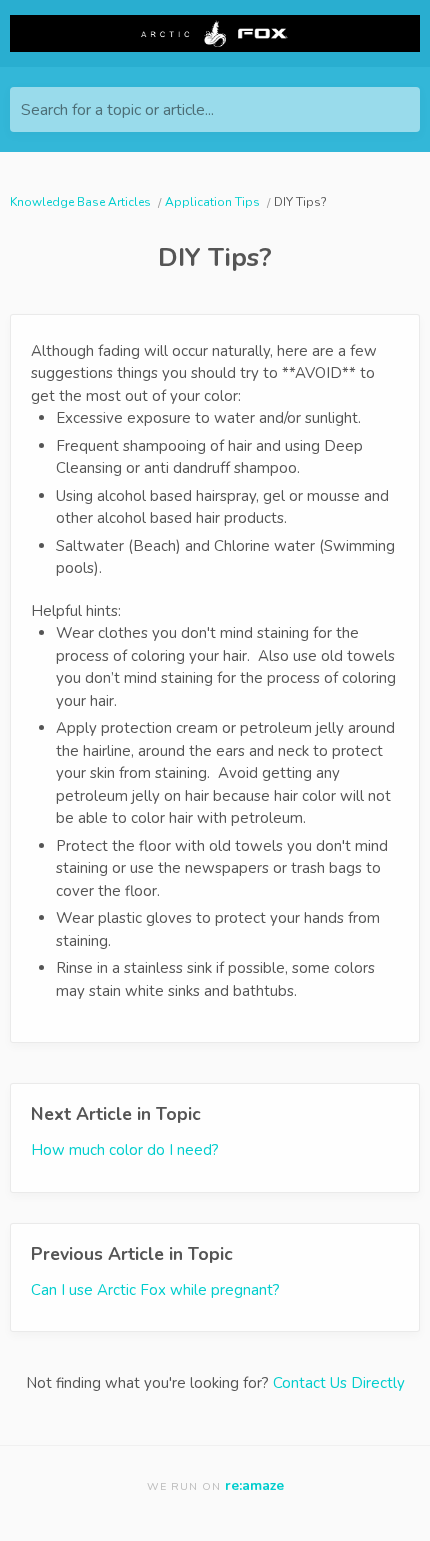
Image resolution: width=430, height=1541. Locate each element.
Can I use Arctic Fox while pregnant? (155, 1290)
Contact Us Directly (339, 1383)
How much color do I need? (125, 1150)
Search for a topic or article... (117, 110)
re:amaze (254, 1485)
